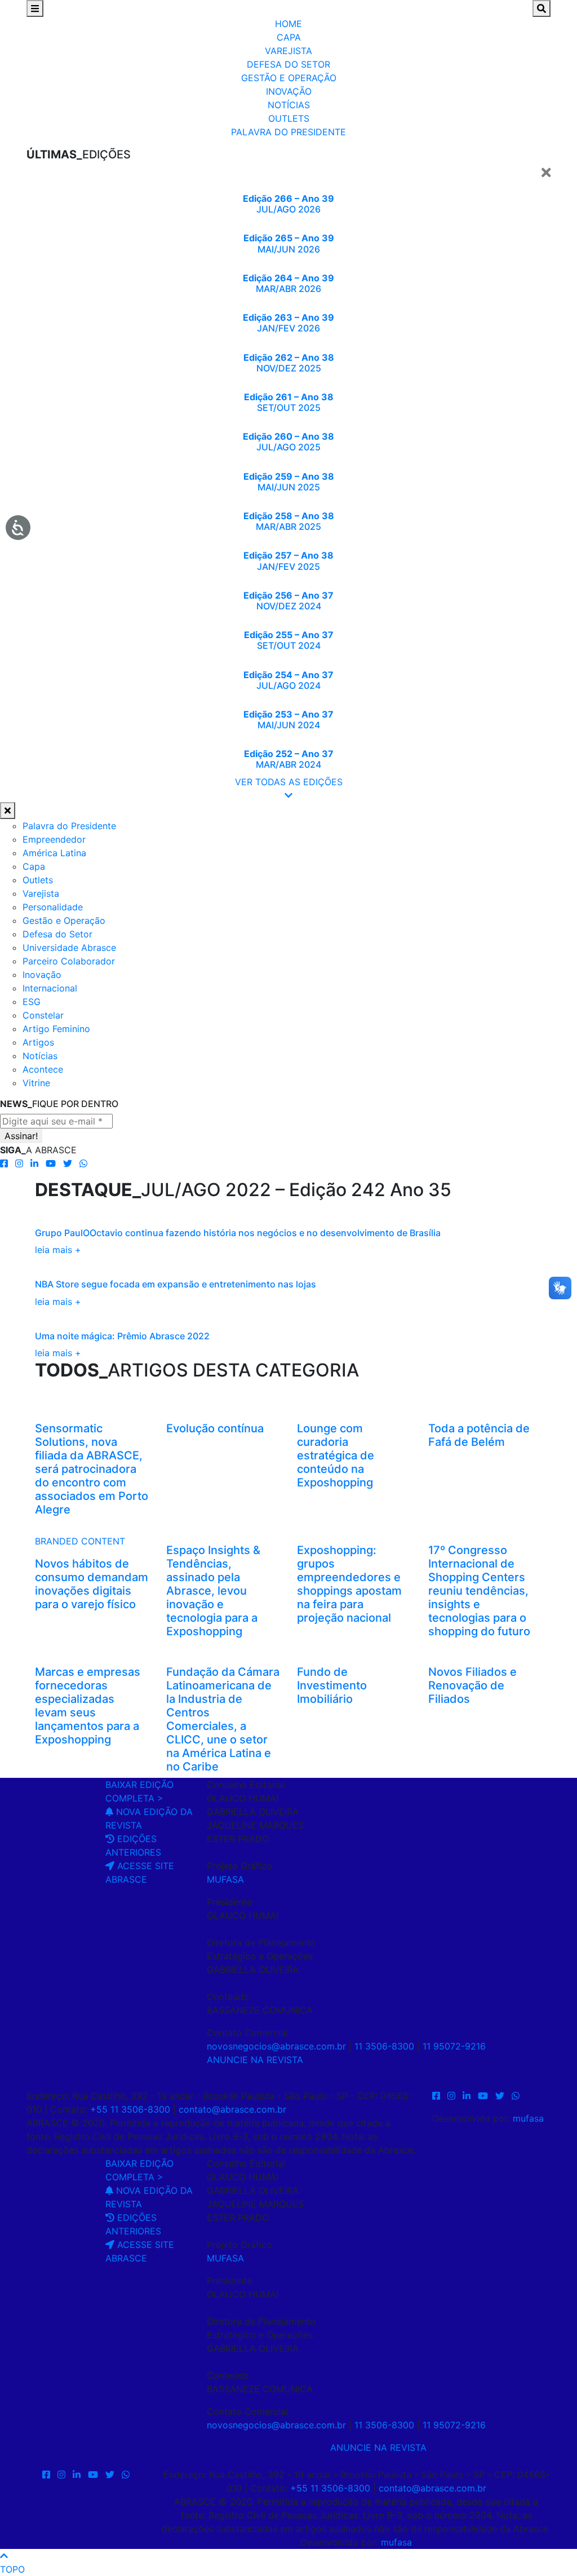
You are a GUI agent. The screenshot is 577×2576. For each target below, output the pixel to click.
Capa (34, 866)
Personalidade (53, 907)
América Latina (54, 853)
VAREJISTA (288, 51)
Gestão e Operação (64, 920)
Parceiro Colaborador (69, 961)
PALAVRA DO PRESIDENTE (288, 132)
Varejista (41, 893)
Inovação (42, 975)
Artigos (38, 1042)
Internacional (50, 988)
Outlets (38, 880)
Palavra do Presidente (69, 826)
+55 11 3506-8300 (130, 2109)
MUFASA (225, 1879)
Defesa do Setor (57, 934)
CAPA (289, 37)
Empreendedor (54, 839)
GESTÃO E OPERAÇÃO (289, 78)
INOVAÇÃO (289, 91)
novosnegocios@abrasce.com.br (276, 2046)
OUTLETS (289, 118)
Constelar (43, 1015)
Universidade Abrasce (69, 948)
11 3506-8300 (384, 2046)
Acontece (43, 1069)
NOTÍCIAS (289, 105)
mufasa (528, 2118)
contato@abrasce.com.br (232, 2109)
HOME (288, 24)
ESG (32, 1002)
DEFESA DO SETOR (288, 64)
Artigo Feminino (56, 1029)
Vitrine (36, 1083)
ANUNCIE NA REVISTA (255, 2060)
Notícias (40, 1056)
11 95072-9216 (454, 2046)
